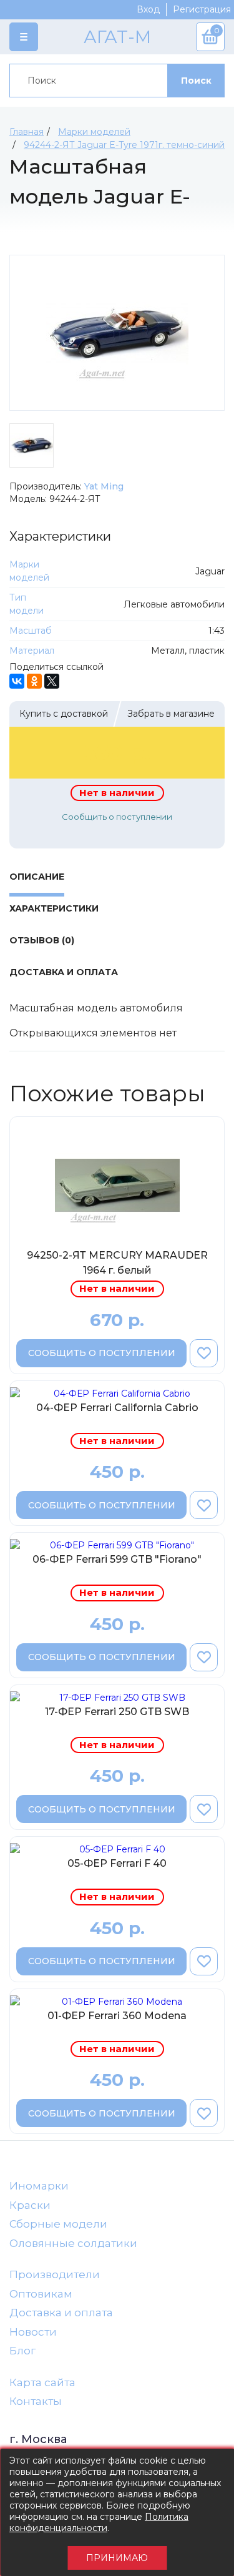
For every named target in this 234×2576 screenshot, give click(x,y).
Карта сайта (42, 2382)
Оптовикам (41, 2294)
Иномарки (39, 2186)
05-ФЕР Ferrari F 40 (117, 1863)
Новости (33, 2332)
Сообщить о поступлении (117, 817)
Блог (22, 2351)
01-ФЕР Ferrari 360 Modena (117, 2016)
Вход (148, 9)
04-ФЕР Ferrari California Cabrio (117, 1408)
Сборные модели (58, 2224)
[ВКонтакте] (17, 681)
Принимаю (117, 2558)
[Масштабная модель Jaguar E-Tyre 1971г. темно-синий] (117, 333)
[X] (52, 681)
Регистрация (202, 9)
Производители (55, 2274)
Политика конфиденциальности (99, 2522)
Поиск (196, 81)
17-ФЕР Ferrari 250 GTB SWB (117, 1712)
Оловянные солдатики (73, 2243)
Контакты (36, 2401)
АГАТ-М (117, 37)
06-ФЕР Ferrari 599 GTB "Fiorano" (117, 1559)
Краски (30, 2205)
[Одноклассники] (34, 681)
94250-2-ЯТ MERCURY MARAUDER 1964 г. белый (117, 1263)
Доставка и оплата (61, 2313)
